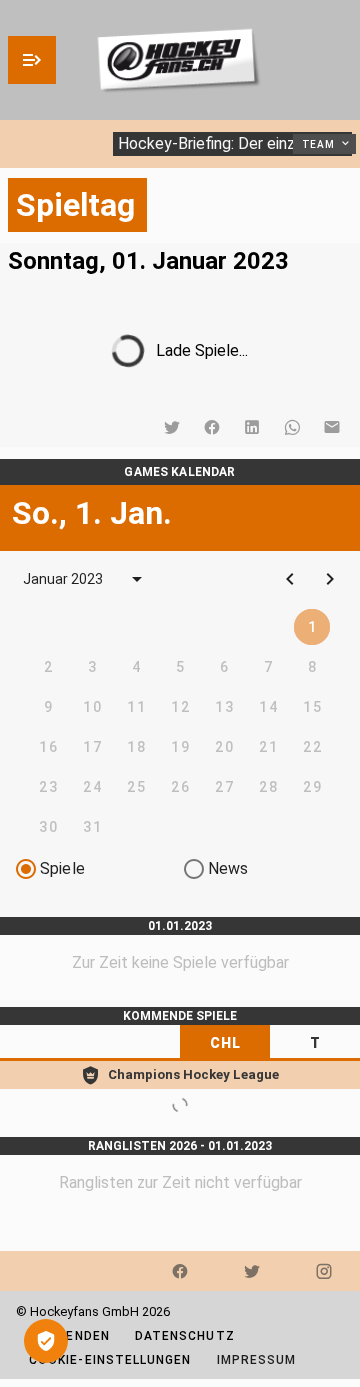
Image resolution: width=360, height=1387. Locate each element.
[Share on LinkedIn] (252, 427)
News (228, 868)
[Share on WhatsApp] (292, 427)
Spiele (62, 868)
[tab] (225, 1043)
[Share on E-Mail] (332, 427)
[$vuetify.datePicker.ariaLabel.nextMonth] (330, 579)
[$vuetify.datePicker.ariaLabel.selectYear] (137, 579)
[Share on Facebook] (212, 427)
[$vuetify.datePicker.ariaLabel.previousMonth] (290, 579)
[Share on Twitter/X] (172, 427)
